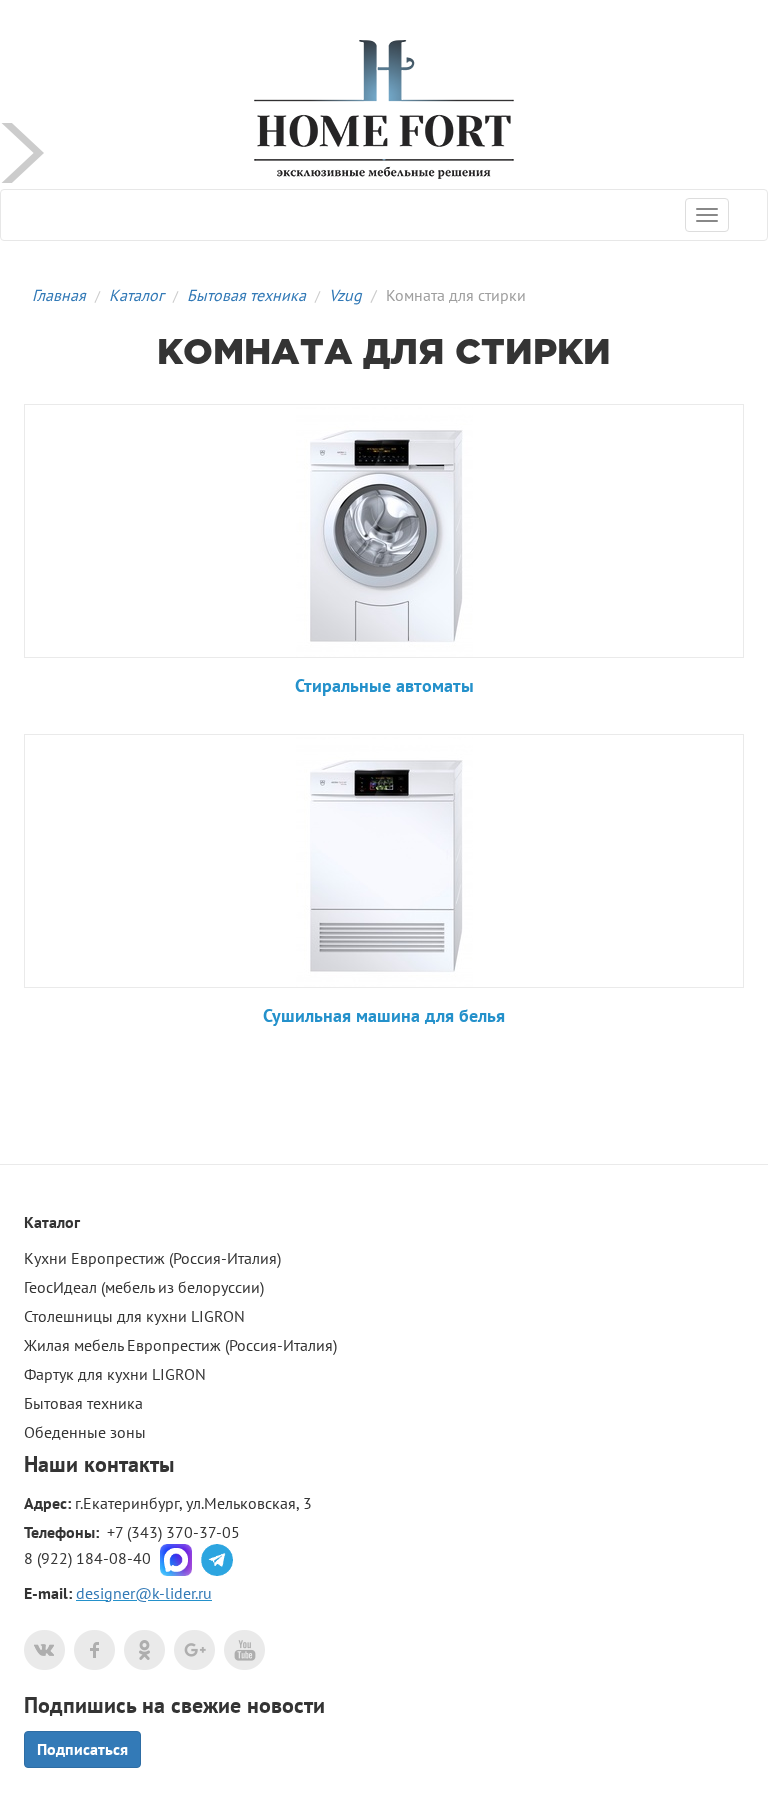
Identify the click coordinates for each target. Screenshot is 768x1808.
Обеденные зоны (85, 1432)
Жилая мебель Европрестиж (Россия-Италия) (180, 1345)
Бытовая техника (246, 295)
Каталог (136, 295)
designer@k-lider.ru (144, 1593)
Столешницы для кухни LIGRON (134, 1316)
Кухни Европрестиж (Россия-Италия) (152, 1258)
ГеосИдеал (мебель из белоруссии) (144, 1287)
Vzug (345, 295)
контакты (129, 1464)
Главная (59, 295)
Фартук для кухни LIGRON (115, 1374)
